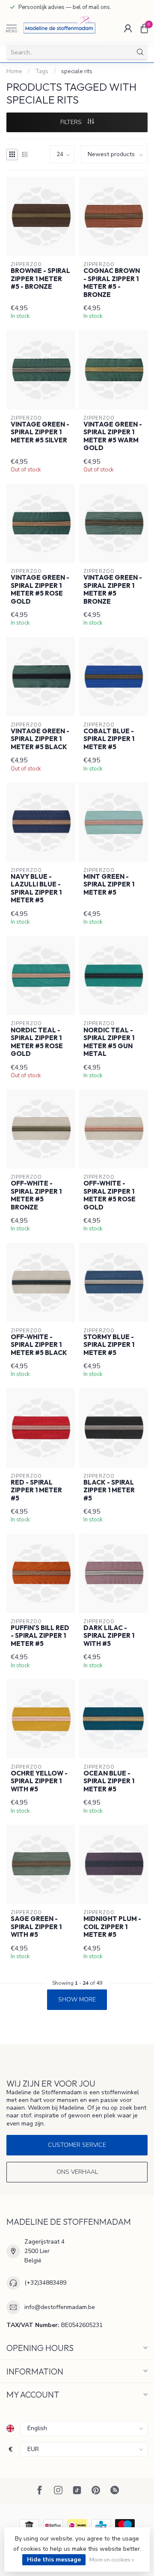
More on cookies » (112, 2560)
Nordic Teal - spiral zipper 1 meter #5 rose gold (37, 1042)
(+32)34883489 (45, 2283)
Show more (77, 1999)
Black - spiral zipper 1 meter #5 (109, 1490)
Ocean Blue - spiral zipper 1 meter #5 (109, 1781)
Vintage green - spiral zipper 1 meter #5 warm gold (113, 436)
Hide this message (54, 2560)
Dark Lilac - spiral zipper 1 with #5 (109, 1636)
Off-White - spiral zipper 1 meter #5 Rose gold (110, 1195)
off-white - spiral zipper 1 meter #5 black (39, 1345)
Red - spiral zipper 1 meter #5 (36, 1490)
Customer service (77, 2145)
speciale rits (77, 71)
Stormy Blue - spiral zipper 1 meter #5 (109, 1345)
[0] (144, 28)
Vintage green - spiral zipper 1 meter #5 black (40, 739)
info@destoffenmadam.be (60, 2307)
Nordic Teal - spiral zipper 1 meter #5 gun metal (109, 1042)
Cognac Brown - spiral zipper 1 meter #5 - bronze (112, 283)
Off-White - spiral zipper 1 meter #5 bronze (36, 1195)
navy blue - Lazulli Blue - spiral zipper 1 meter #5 (36, 888)
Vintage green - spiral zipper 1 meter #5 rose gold (40, 589)
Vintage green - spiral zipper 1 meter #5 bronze (113, 589)
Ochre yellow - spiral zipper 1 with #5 (39, 1781)
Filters (72, 122)
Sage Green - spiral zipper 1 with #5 (36, 1927)
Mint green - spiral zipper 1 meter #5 (109, 885)
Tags (42, 71)
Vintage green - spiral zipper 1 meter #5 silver (40, 432)
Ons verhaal (77, 2172)
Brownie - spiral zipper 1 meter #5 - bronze (40, 279)
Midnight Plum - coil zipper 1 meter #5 (112, 1927)
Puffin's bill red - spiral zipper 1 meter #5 (40, 1636)
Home (14, 71)
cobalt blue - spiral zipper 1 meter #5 (109, 739)
